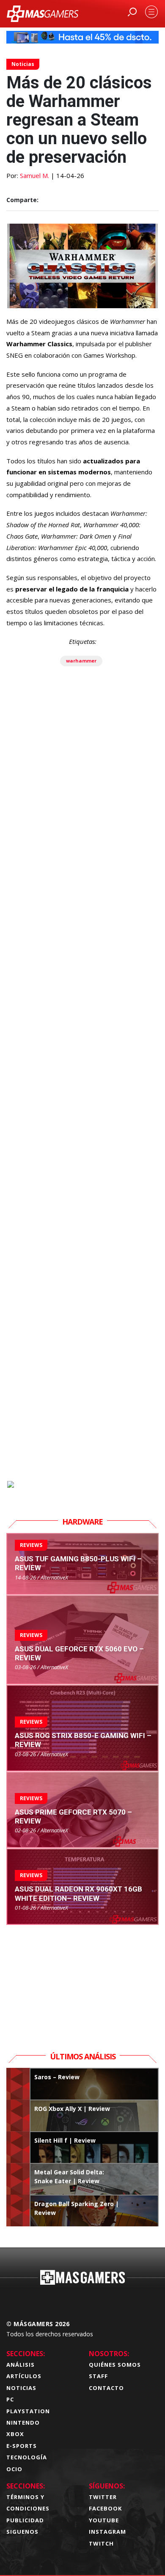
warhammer (81, 661)
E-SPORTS (22, 2446)
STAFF (98, 2376)
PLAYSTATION (28, 2411)
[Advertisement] (82, 1118)
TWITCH (101, 2543)
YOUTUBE (104, 2520)
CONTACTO (106, 2388)
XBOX (15, 2434)
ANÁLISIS (21, 2365)
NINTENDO (23, 2423)
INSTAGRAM (107, 2532)
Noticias (23, 64)
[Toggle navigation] (151, 12)
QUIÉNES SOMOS (115, 2365)
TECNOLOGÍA (27, 2457)
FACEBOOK (105, 2508)
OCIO (14, 2469)
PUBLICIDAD (25, 2520)
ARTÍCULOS (24, 2376)
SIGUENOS (22, 2532)
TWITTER (103, 2497)
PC (10, 2399)
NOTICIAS (21, 2388)
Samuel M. (34, 175)
